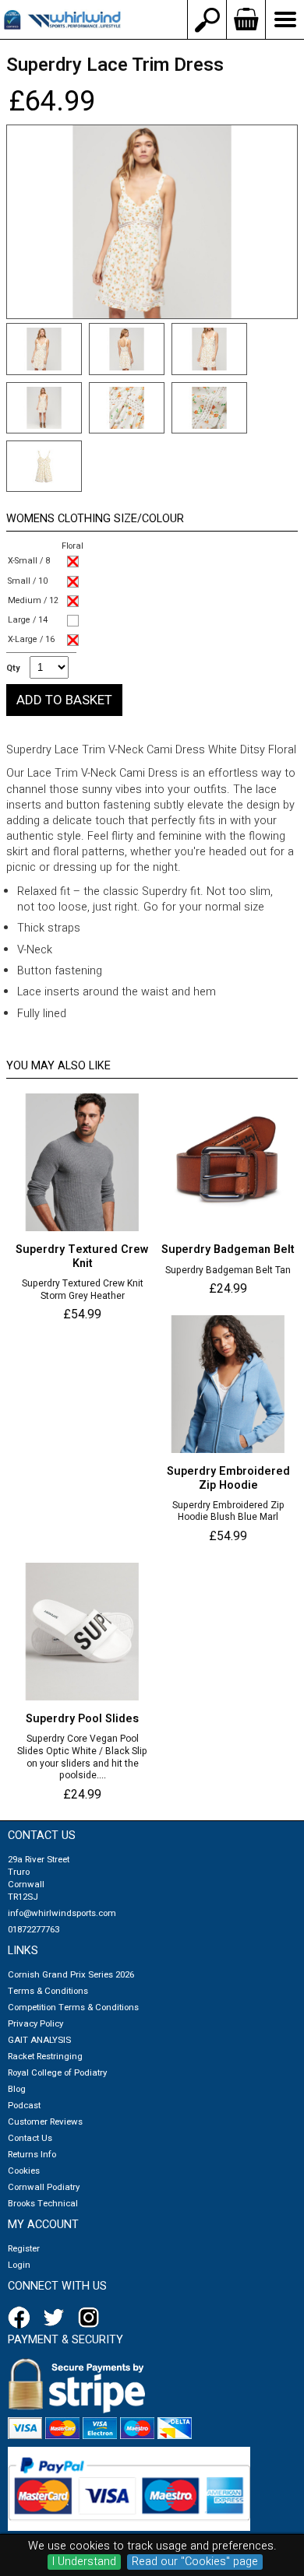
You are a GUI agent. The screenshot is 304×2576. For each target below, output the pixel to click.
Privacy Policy (35, 2024)
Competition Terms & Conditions (73, 2007)
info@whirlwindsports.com (62, 1913)
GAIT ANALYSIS (39, 2040)
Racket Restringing (45, 2057)
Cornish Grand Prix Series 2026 (71, 1975)
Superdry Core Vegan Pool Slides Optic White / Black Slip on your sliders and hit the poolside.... (82, 1757)
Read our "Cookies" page (195, 2562)
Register (24, 2249)
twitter (57, 2318)
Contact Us (30, 2138)
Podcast (24, 2106)
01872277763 (34, 1930)
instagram (92, 2318)
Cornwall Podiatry (44, 2187)
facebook (22, 2318)
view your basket (246, 19)
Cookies (24, 2171)
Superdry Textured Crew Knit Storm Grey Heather (83, 1290)
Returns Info (32, 2155)
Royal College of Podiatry (57, 2073)
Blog (17, 2089)
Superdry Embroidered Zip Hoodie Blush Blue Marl (228, 1512)
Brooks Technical (43, 2204)
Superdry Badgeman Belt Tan (228, 1271)
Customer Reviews (45, 2122)
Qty (13, 669)
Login (19, 2265)
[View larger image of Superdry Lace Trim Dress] (152, 222)
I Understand (84, 2562)
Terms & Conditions (48, 1991)
